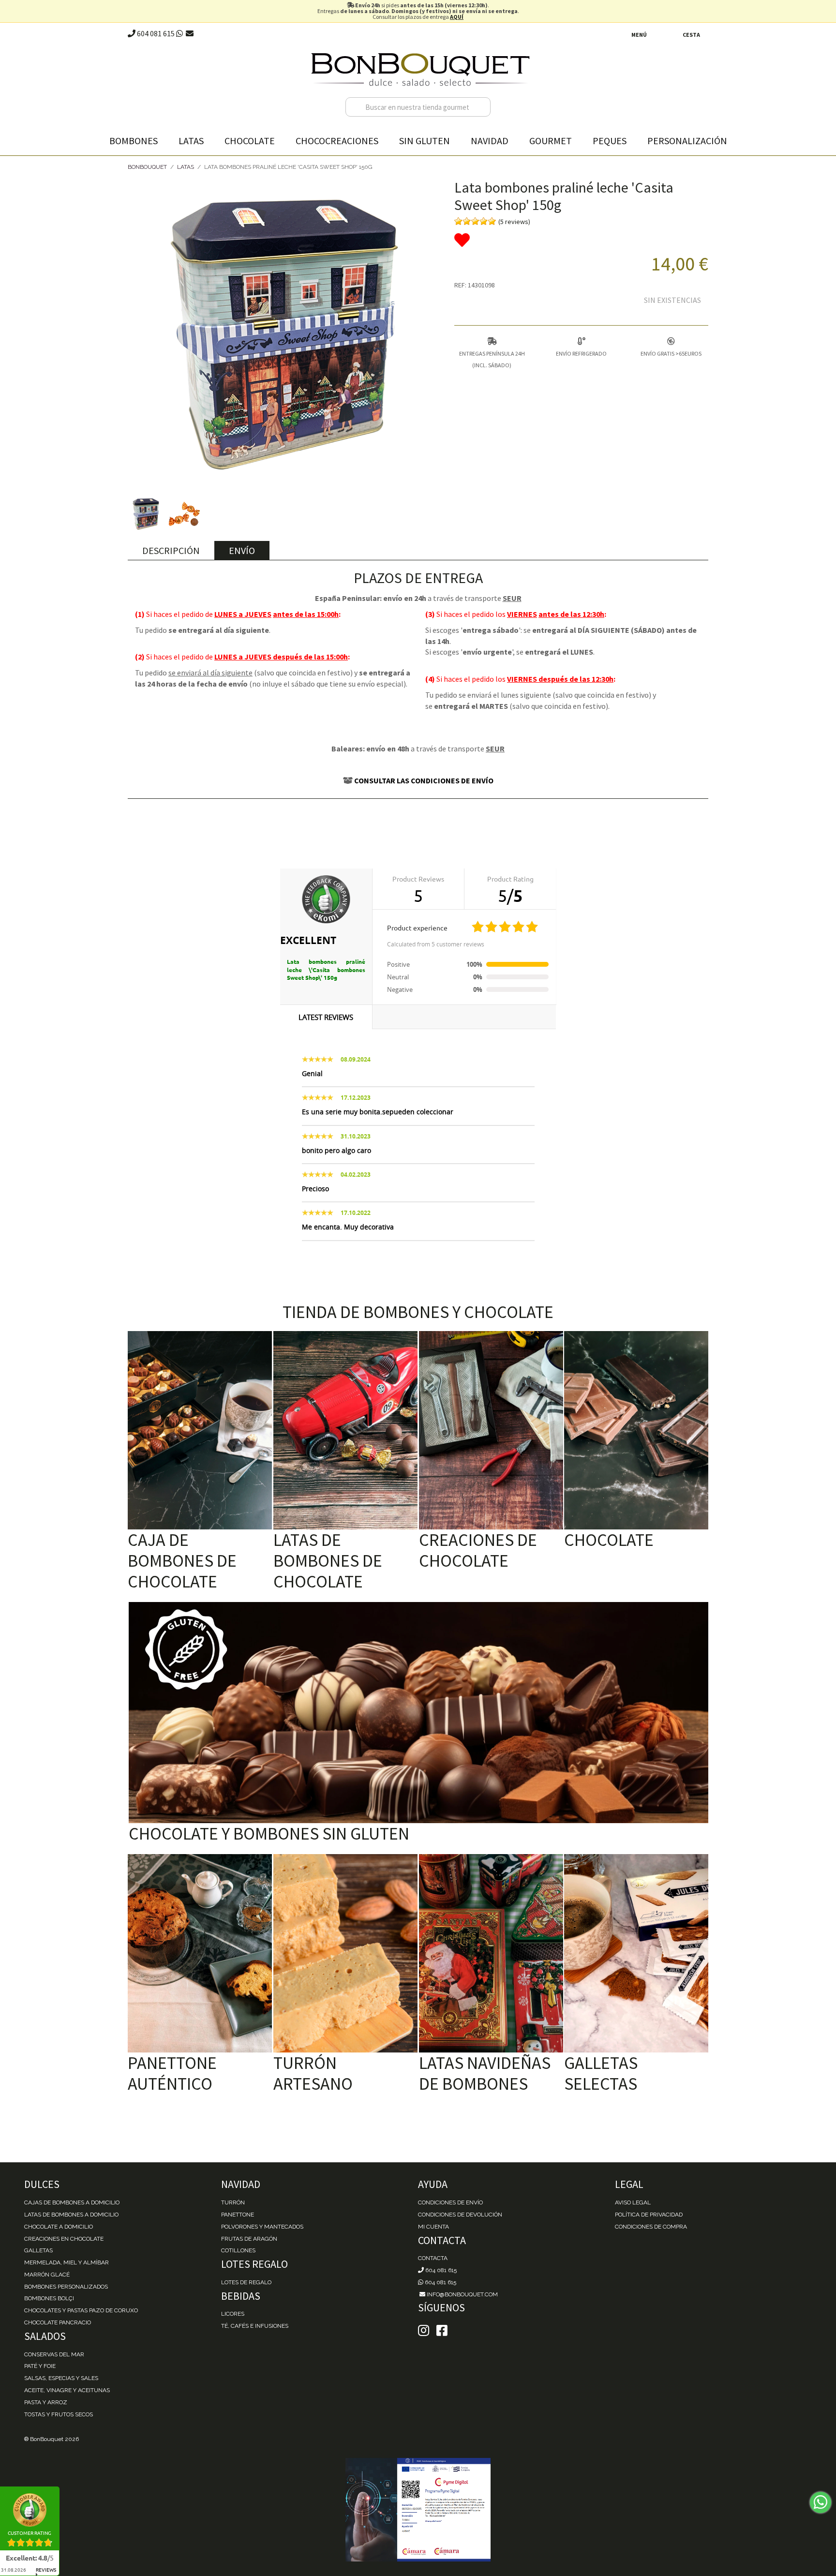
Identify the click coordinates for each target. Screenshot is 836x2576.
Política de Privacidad (649, 2215)
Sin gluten (425, 141)
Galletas (38, 2250)
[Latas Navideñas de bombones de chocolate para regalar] (491, 1953)
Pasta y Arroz (46, 2402)
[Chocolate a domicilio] (636, 1430)
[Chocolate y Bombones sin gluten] (418, 1713)
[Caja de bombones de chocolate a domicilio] (200, 1430)
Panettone (238, 2215)
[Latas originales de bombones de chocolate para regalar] (345, 1430)
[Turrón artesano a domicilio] (345, 1953)
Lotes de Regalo (246, 2282)
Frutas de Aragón (249, 2239)
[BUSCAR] (481, 107)
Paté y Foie (40, 2366)
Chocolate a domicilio (59, 2227)
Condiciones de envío (450, 2202)
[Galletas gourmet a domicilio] (636, 1953)
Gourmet (551, 141)
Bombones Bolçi (49, 2298)
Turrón (233, 2202)
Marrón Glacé (47, 2275)
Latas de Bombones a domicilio (71, 2215)
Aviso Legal (633, 2202)
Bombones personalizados (66, 2287)
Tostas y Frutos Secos (59, 2414)
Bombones (134, 141)
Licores (233, 2314)
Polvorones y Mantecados (262, 2227)
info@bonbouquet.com (462, 2294)
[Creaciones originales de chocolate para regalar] (491, 1430)
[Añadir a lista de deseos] (581, 240)
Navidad (490, 141)
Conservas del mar (54, 2354)
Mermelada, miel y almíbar (67, 2262)
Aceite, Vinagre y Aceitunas (67, 2390)
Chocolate (250, 141)
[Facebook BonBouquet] (424, 2331)
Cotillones (238, 2250)
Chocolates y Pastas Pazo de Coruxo (81, 2310)
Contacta (433, 2258)
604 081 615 (155, 33)
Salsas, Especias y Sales (61, 2378)
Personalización (687, 141)
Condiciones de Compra (651, 2227)
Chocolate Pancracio (58, 2322)
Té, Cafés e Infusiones (255, 2326)
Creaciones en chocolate (64, 2239)
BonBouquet (147, 167)
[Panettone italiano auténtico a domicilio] (200, 1953)
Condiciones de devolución (460, 2215)
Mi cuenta (433, 2227)
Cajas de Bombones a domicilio (72, 2202)
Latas (191, 141)
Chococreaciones (337, 141)
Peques (610, 141)
